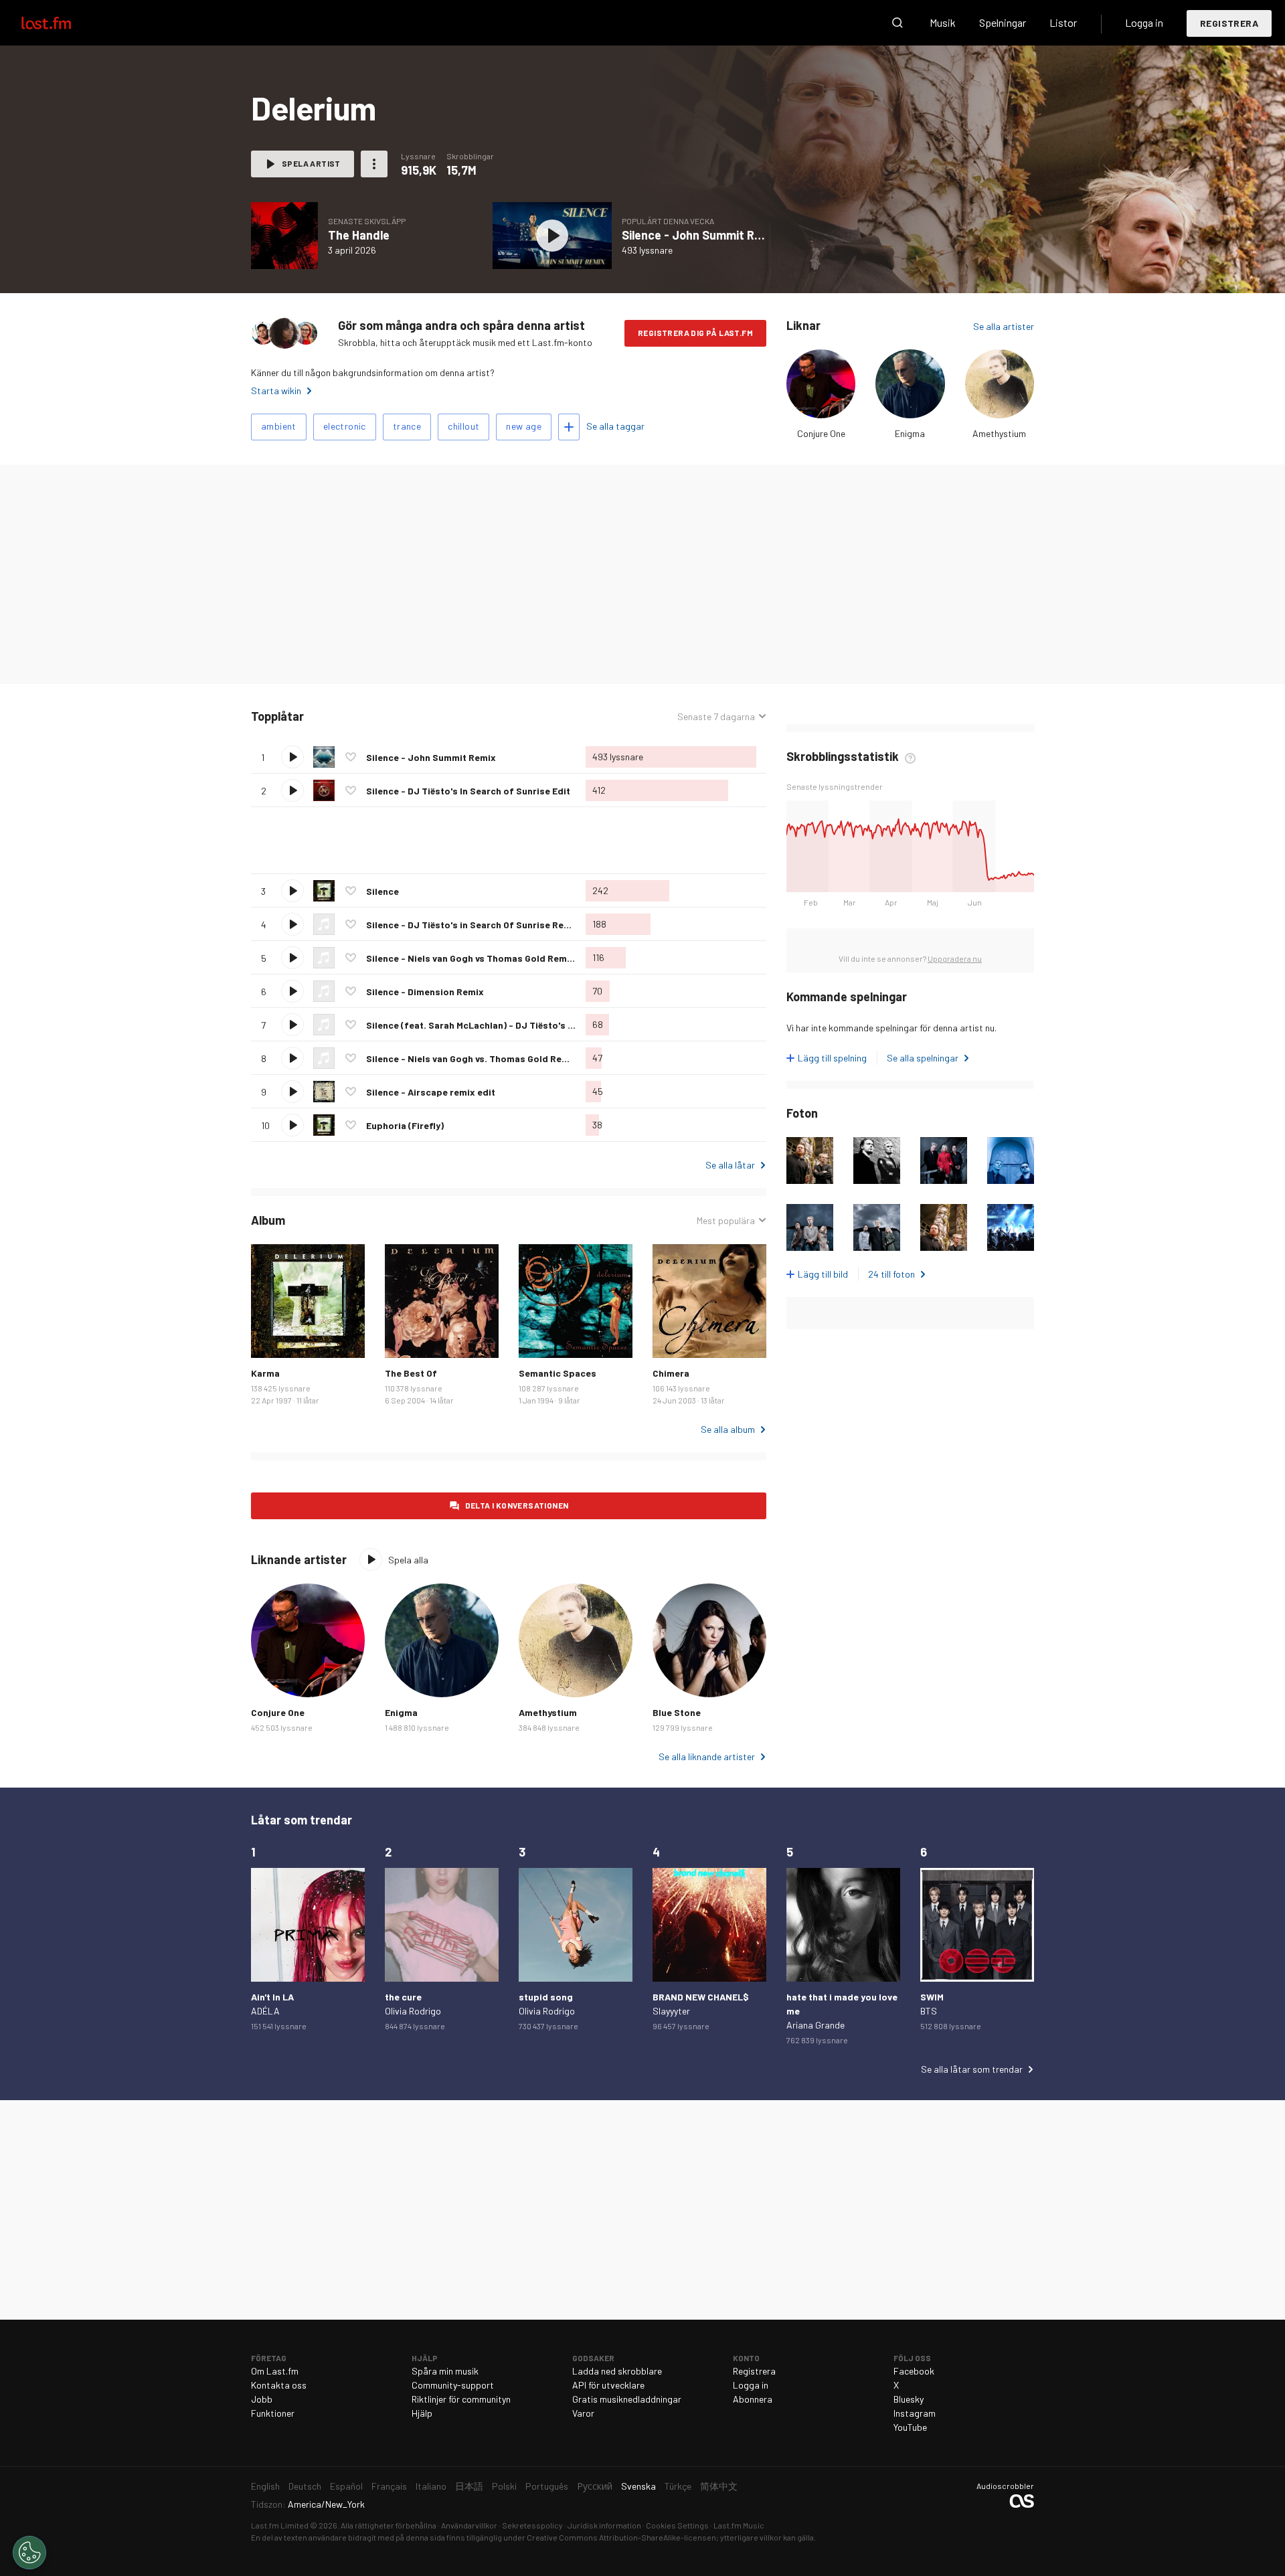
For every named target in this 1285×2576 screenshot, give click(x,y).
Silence (382, 891)
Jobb (262, 2399)
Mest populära (726, 1221)
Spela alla (365, 716)
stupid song (546, 1997)
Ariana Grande (816, 2025)
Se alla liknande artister (707, 1756)
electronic (345, 426)
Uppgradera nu (955, 958)
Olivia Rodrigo (413, 2011)
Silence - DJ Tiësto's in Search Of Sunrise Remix (473, 925)
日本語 (469, 2486)
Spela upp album (284, 236)
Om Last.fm (275, 2371)
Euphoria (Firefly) (405, 1125)
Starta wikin (276, 391)
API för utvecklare (608, 2385)
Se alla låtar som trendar (972, 2069)
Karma (265, 1373)
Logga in (1144, 22)
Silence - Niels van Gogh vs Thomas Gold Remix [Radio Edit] (498, 958)
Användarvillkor (469, 2525)
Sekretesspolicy (532, 2525)
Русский (595, 2486)
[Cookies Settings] (29, 2553)
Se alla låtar (730, 1165)
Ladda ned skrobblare (617, 2371)
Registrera (1229, 23)
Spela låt (292, 757)
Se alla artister (1004, 326)
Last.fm (62, 23)
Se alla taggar (615, 426)
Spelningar (1003, 22)
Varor (583, 2413)
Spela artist (311, 163)
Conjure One (821, 433)
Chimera (671, 1373)
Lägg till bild (823, 1274)
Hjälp (422, 2413)
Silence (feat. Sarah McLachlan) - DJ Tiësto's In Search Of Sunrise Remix (527, 1025)
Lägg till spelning (832, 1058)
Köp (272, 1337)
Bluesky (909, 2399)
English (265, 2486)
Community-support (453, 2385)
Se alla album (728, 1429)
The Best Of (411, 1373)
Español (346, 2486)
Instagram (915, 2413)
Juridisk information (604, 2525)
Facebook (914, 2371)
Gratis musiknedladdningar (627, 2399)
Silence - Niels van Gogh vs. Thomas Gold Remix (472, 1058)
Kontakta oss (279, 2385)
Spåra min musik (445, 2371)
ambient (279, 426)
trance (407, 426)
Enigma (910, 433)
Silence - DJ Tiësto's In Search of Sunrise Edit (468, 791)
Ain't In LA (272, 1997)
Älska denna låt (351, 757)
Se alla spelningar (923, 1058)
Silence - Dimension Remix (425, 992)
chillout (463, 426)
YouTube (910, 2427)
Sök (897, 23)
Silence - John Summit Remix (701, 235)
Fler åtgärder (374, 164)
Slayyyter (671, 2011)
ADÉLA (265, 2011)
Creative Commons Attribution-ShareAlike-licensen (621, 2537)
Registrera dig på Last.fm (695, 333)
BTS (929, 2011)
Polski (504, 2486)
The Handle (359, 235)
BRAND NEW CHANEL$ (701, 1997)
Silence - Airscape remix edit (431, 1092)
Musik (943, 22)
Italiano (431, 2486)
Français (389, 2486)
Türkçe (678, 2486)
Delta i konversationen (517, 1505)
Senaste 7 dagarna (716, 717)
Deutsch (305, 2486)
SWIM (932, 1997)
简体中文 (719, 2486)
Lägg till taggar (569, 427)
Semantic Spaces (558, 1373)
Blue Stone (677, 1712)
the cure (403, 1997)
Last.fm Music (739, 2525)
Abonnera (753, 2399)
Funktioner (273, 2413)
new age (524, 426)
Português (547, 2486)
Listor (1063, 22)
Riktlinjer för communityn (461, 2399)
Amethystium (999, 433)
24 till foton (891, 1274)
